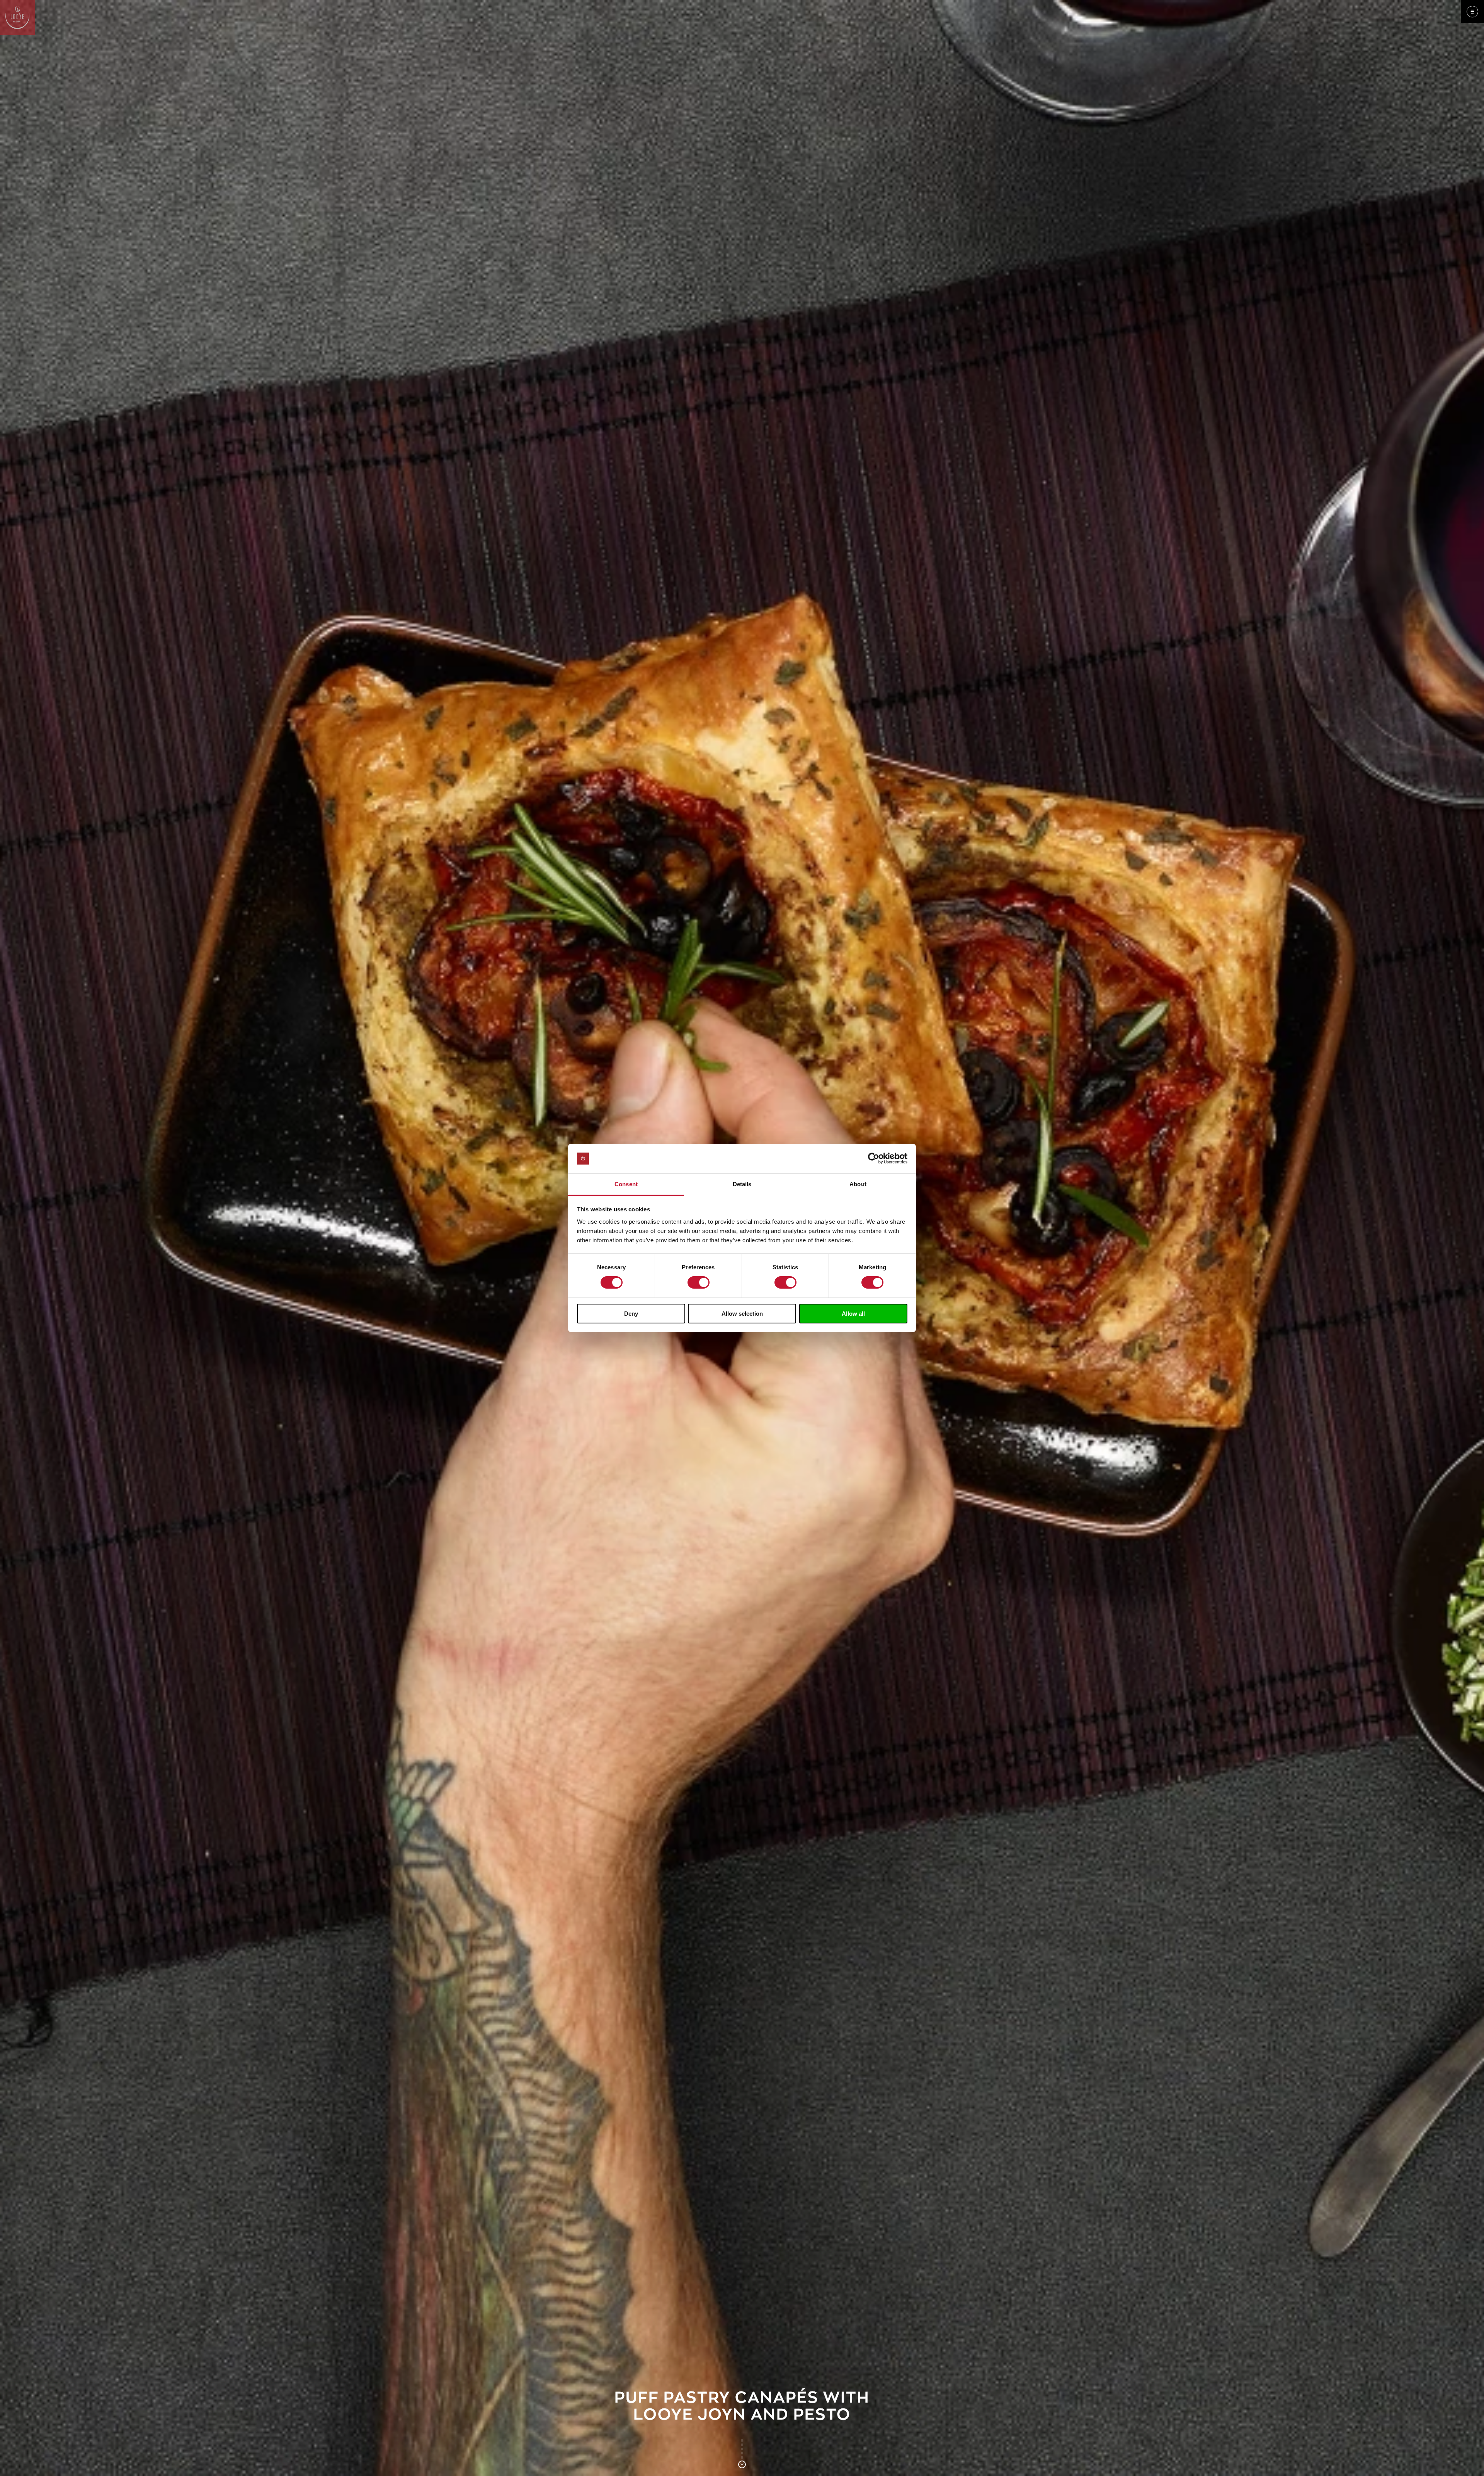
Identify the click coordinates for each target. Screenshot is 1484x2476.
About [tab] (858, 1184)
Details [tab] (742, 1184)
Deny (631, 1314)
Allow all (853, 1314)
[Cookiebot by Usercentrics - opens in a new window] (874, 1158)
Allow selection (742, 1314)
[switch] (699, 1282)
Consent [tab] (626, 1184)
